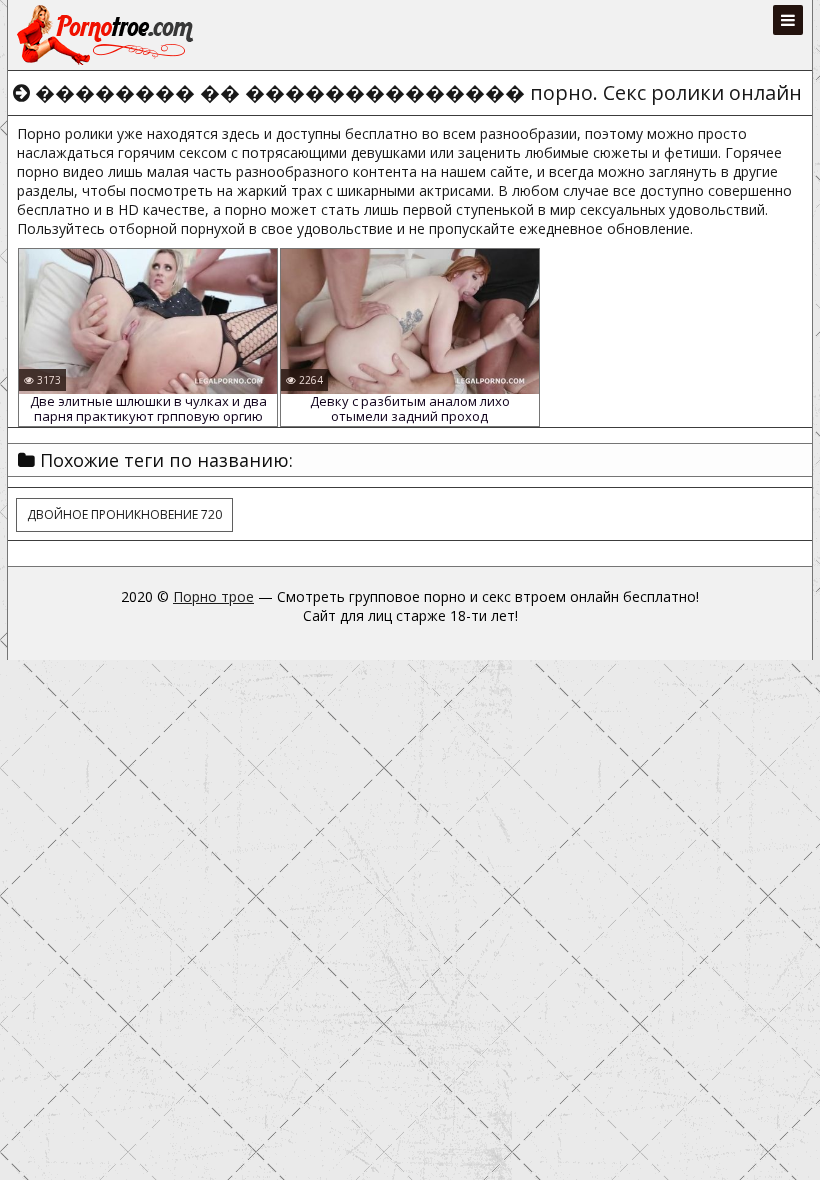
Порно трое (213, 596)
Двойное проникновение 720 (124, 514)
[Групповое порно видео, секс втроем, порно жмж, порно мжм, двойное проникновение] (107, 35)
